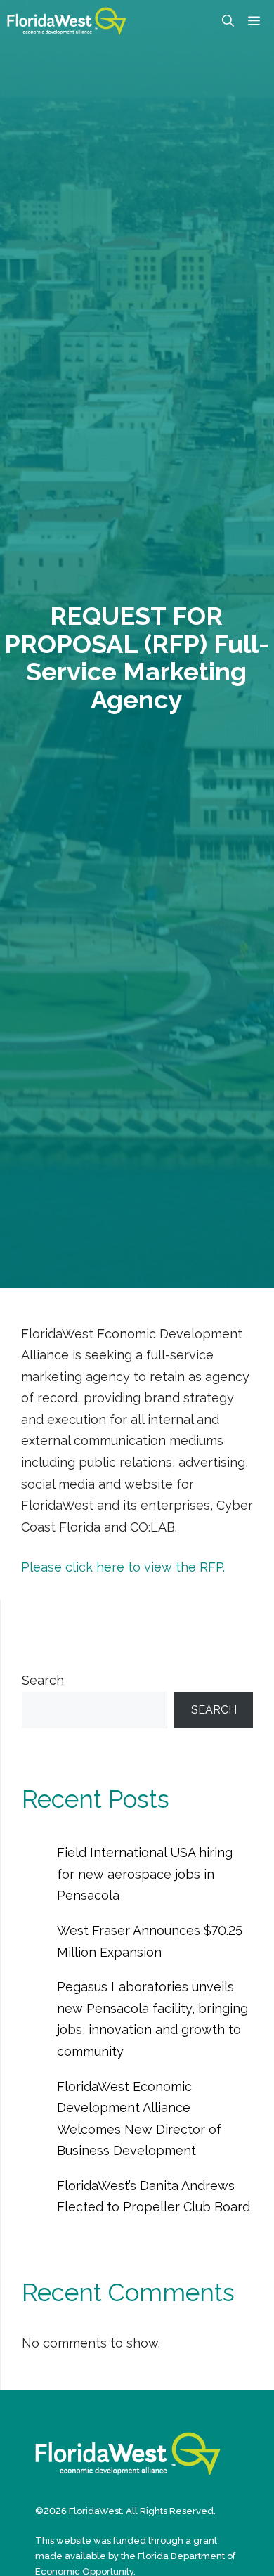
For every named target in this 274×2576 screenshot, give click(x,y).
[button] (228, 21)
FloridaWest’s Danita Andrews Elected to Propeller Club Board (154, 2196)
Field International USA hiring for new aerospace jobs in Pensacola (145, 1874)
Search (43, 1680)
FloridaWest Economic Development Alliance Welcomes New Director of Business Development (139, 2119)
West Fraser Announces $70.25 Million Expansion (150, 1941)
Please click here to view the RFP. (123, 1567)
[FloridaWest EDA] (67, 21)
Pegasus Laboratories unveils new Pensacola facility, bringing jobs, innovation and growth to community (152, 2019)
